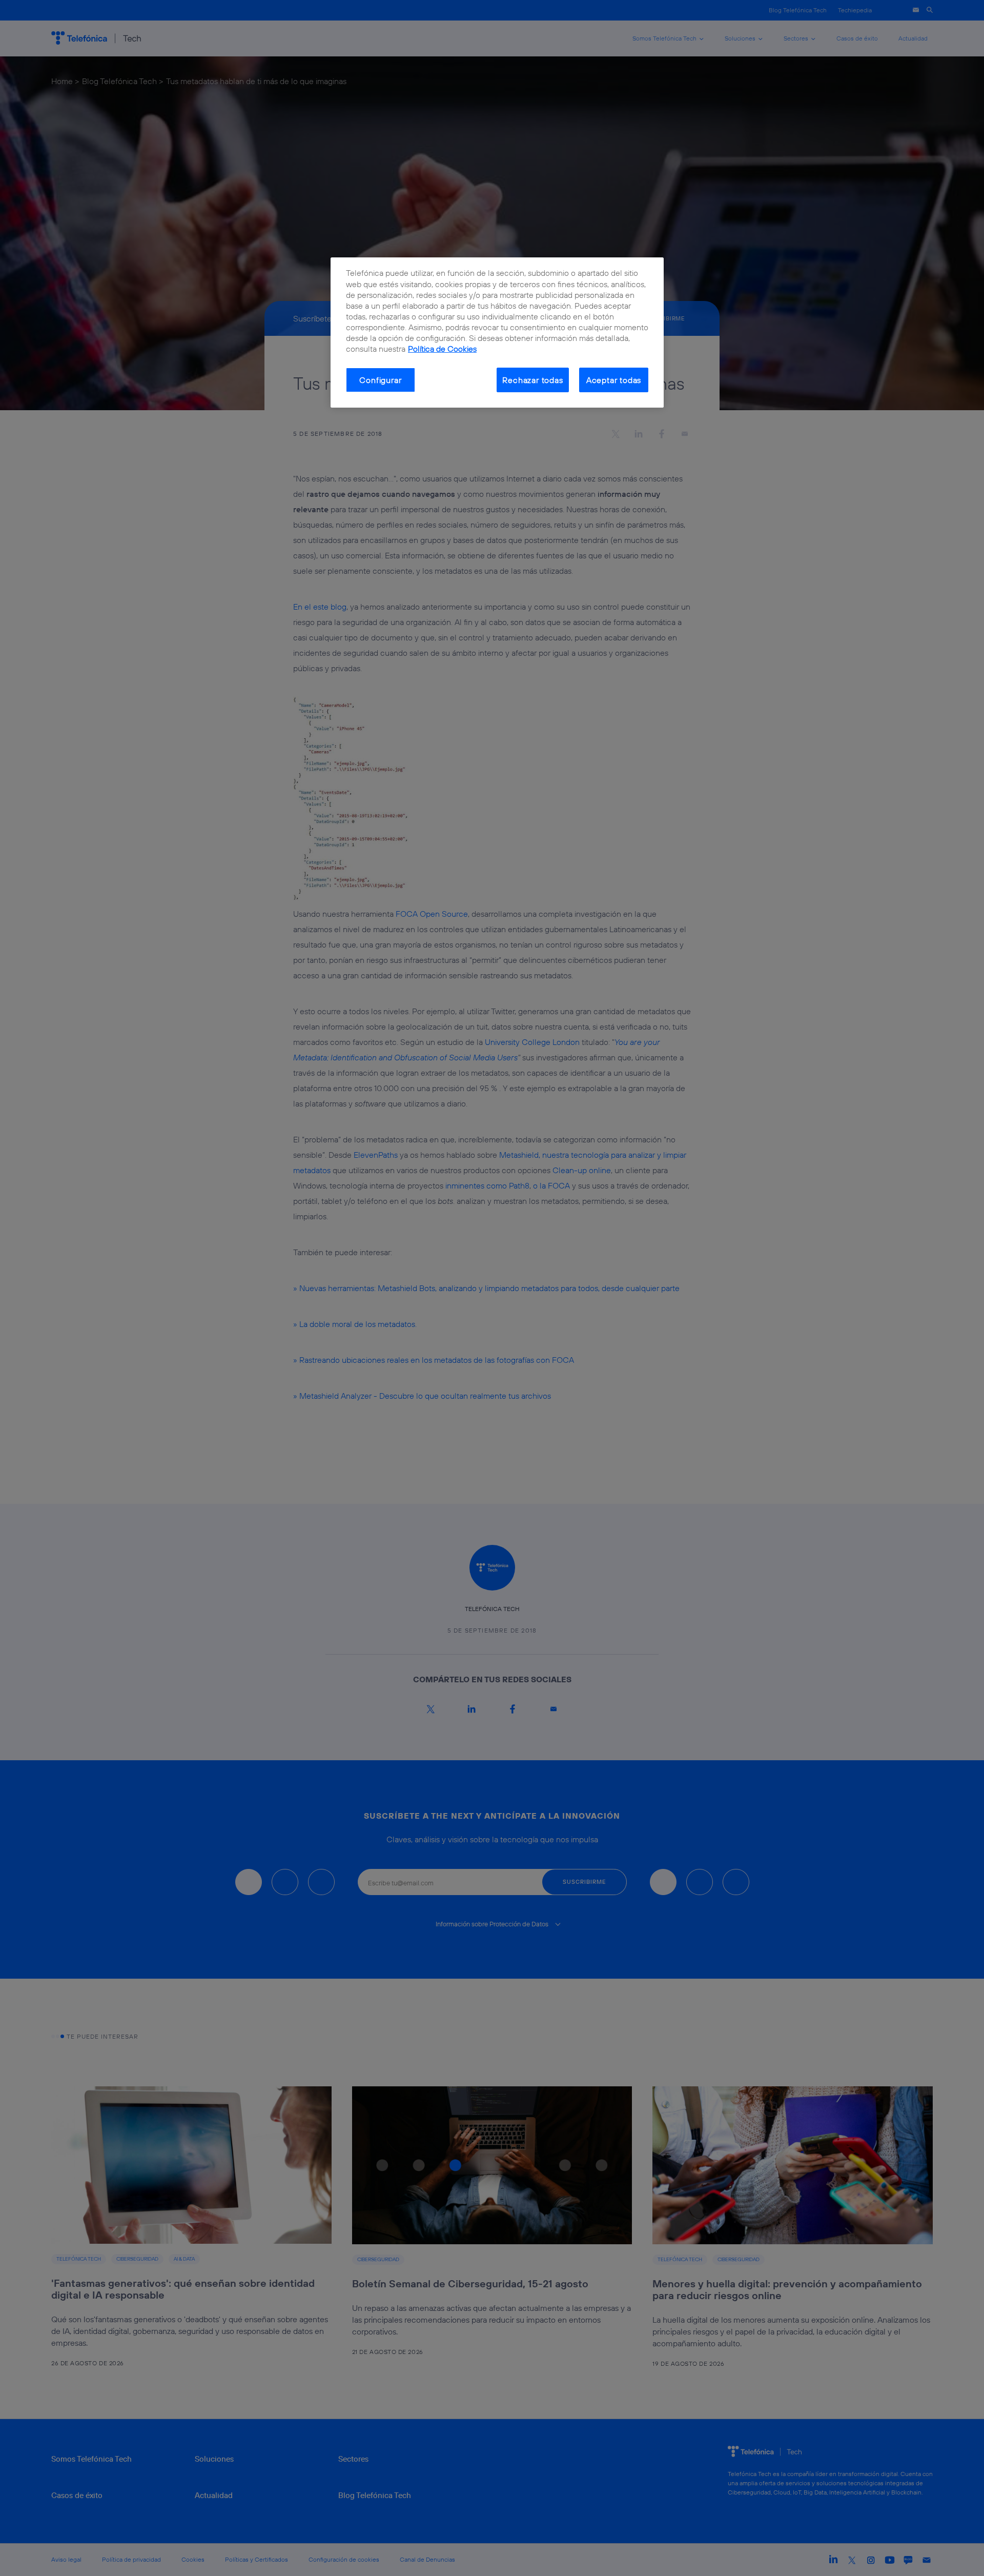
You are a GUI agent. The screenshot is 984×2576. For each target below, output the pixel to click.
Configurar (380, 380)
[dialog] (497, 333)
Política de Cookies (442, 349)
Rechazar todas (532, 380)
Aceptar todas (614, 380)
